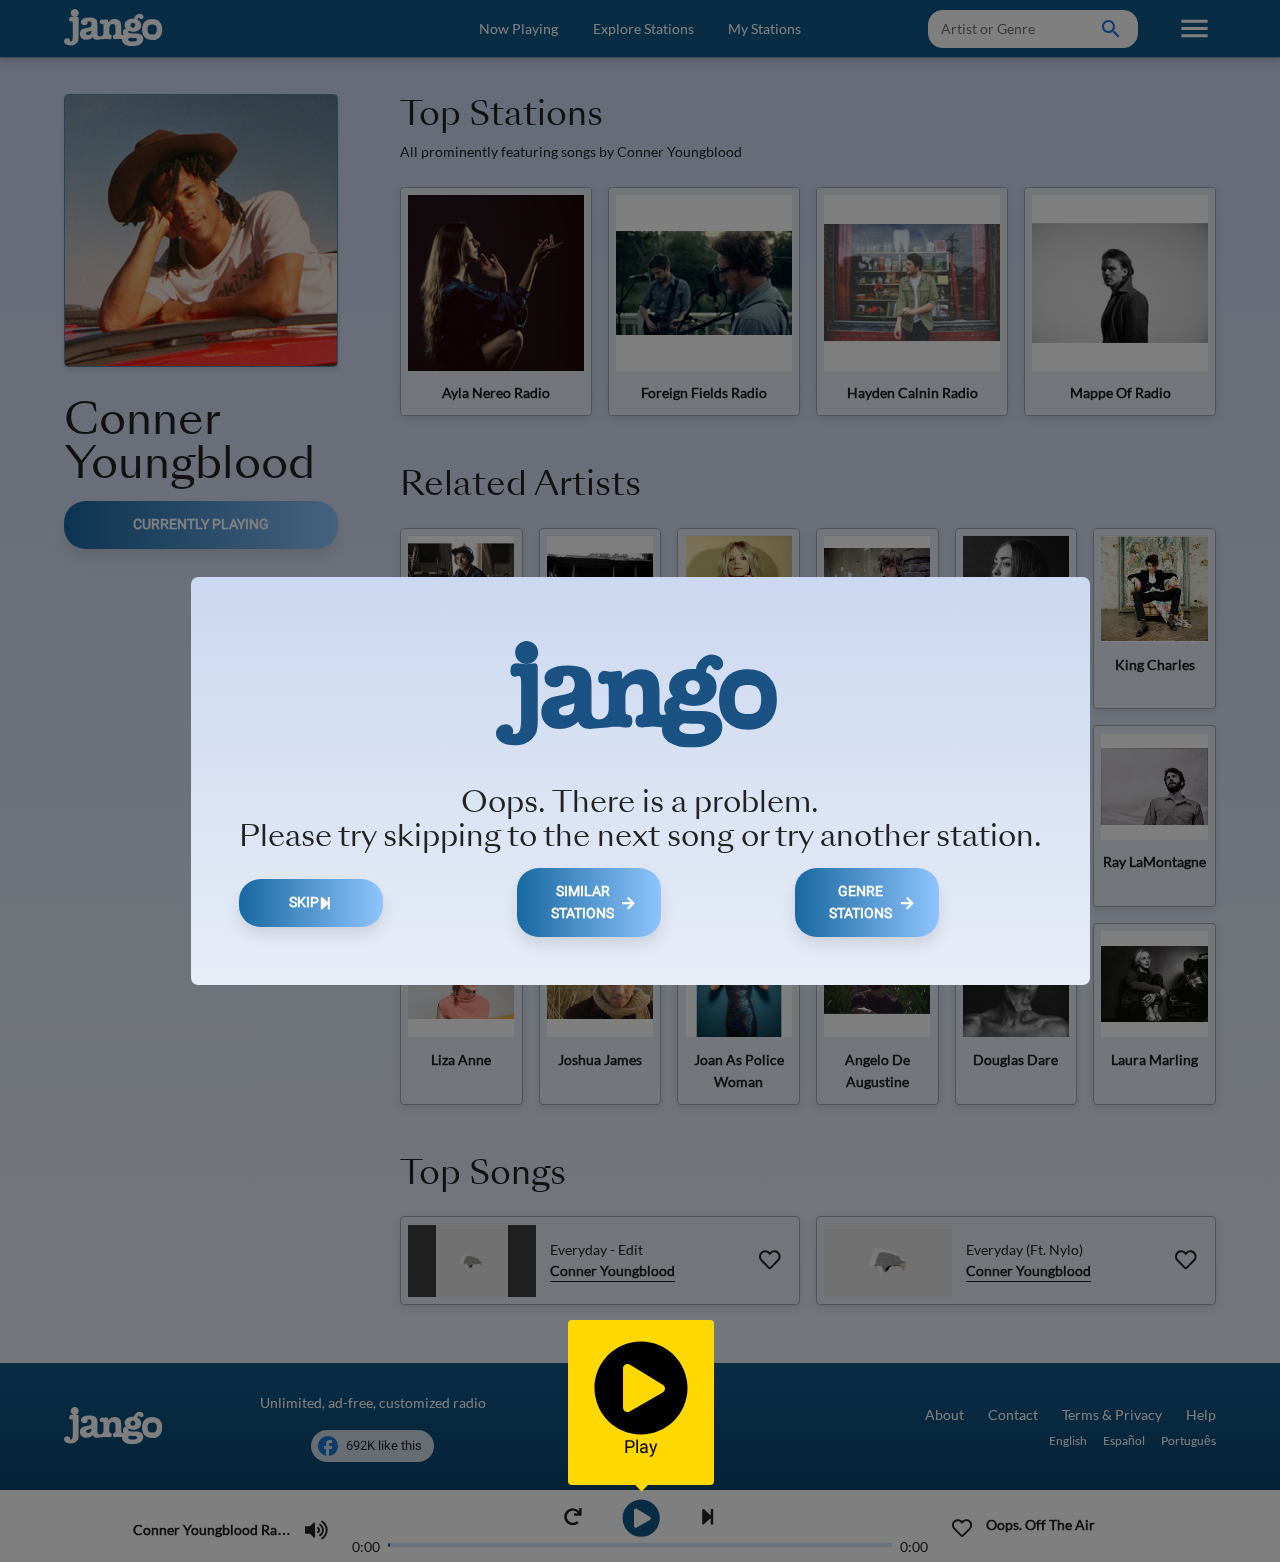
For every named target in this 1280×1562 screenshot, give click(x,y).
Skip (304, 902)
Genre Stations (860, 902)
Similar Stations (582, 902)
